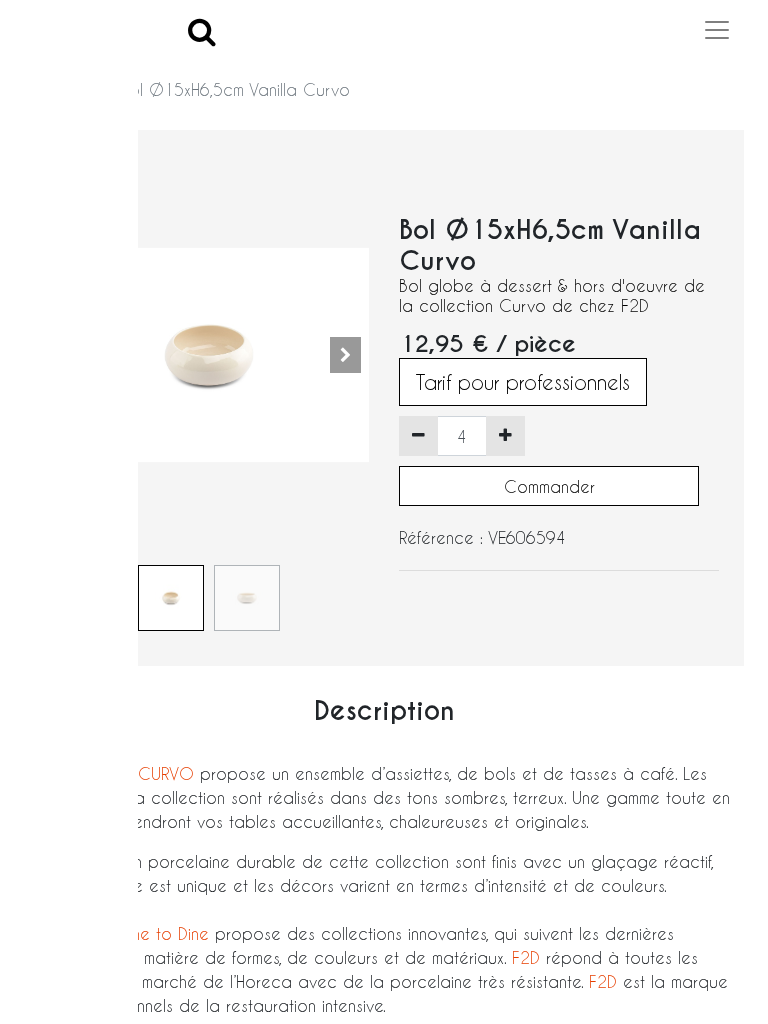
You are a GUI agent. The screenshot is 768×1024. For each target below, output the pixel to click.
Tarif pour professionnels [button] (523, 382)
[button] (345, 355)
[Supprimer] (418, 436)
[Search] (202, 30)
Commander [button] (549, 486)
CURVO (169, 773)
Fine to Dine (165, 933)
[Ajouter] (505, 436)
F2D (526, 957)
